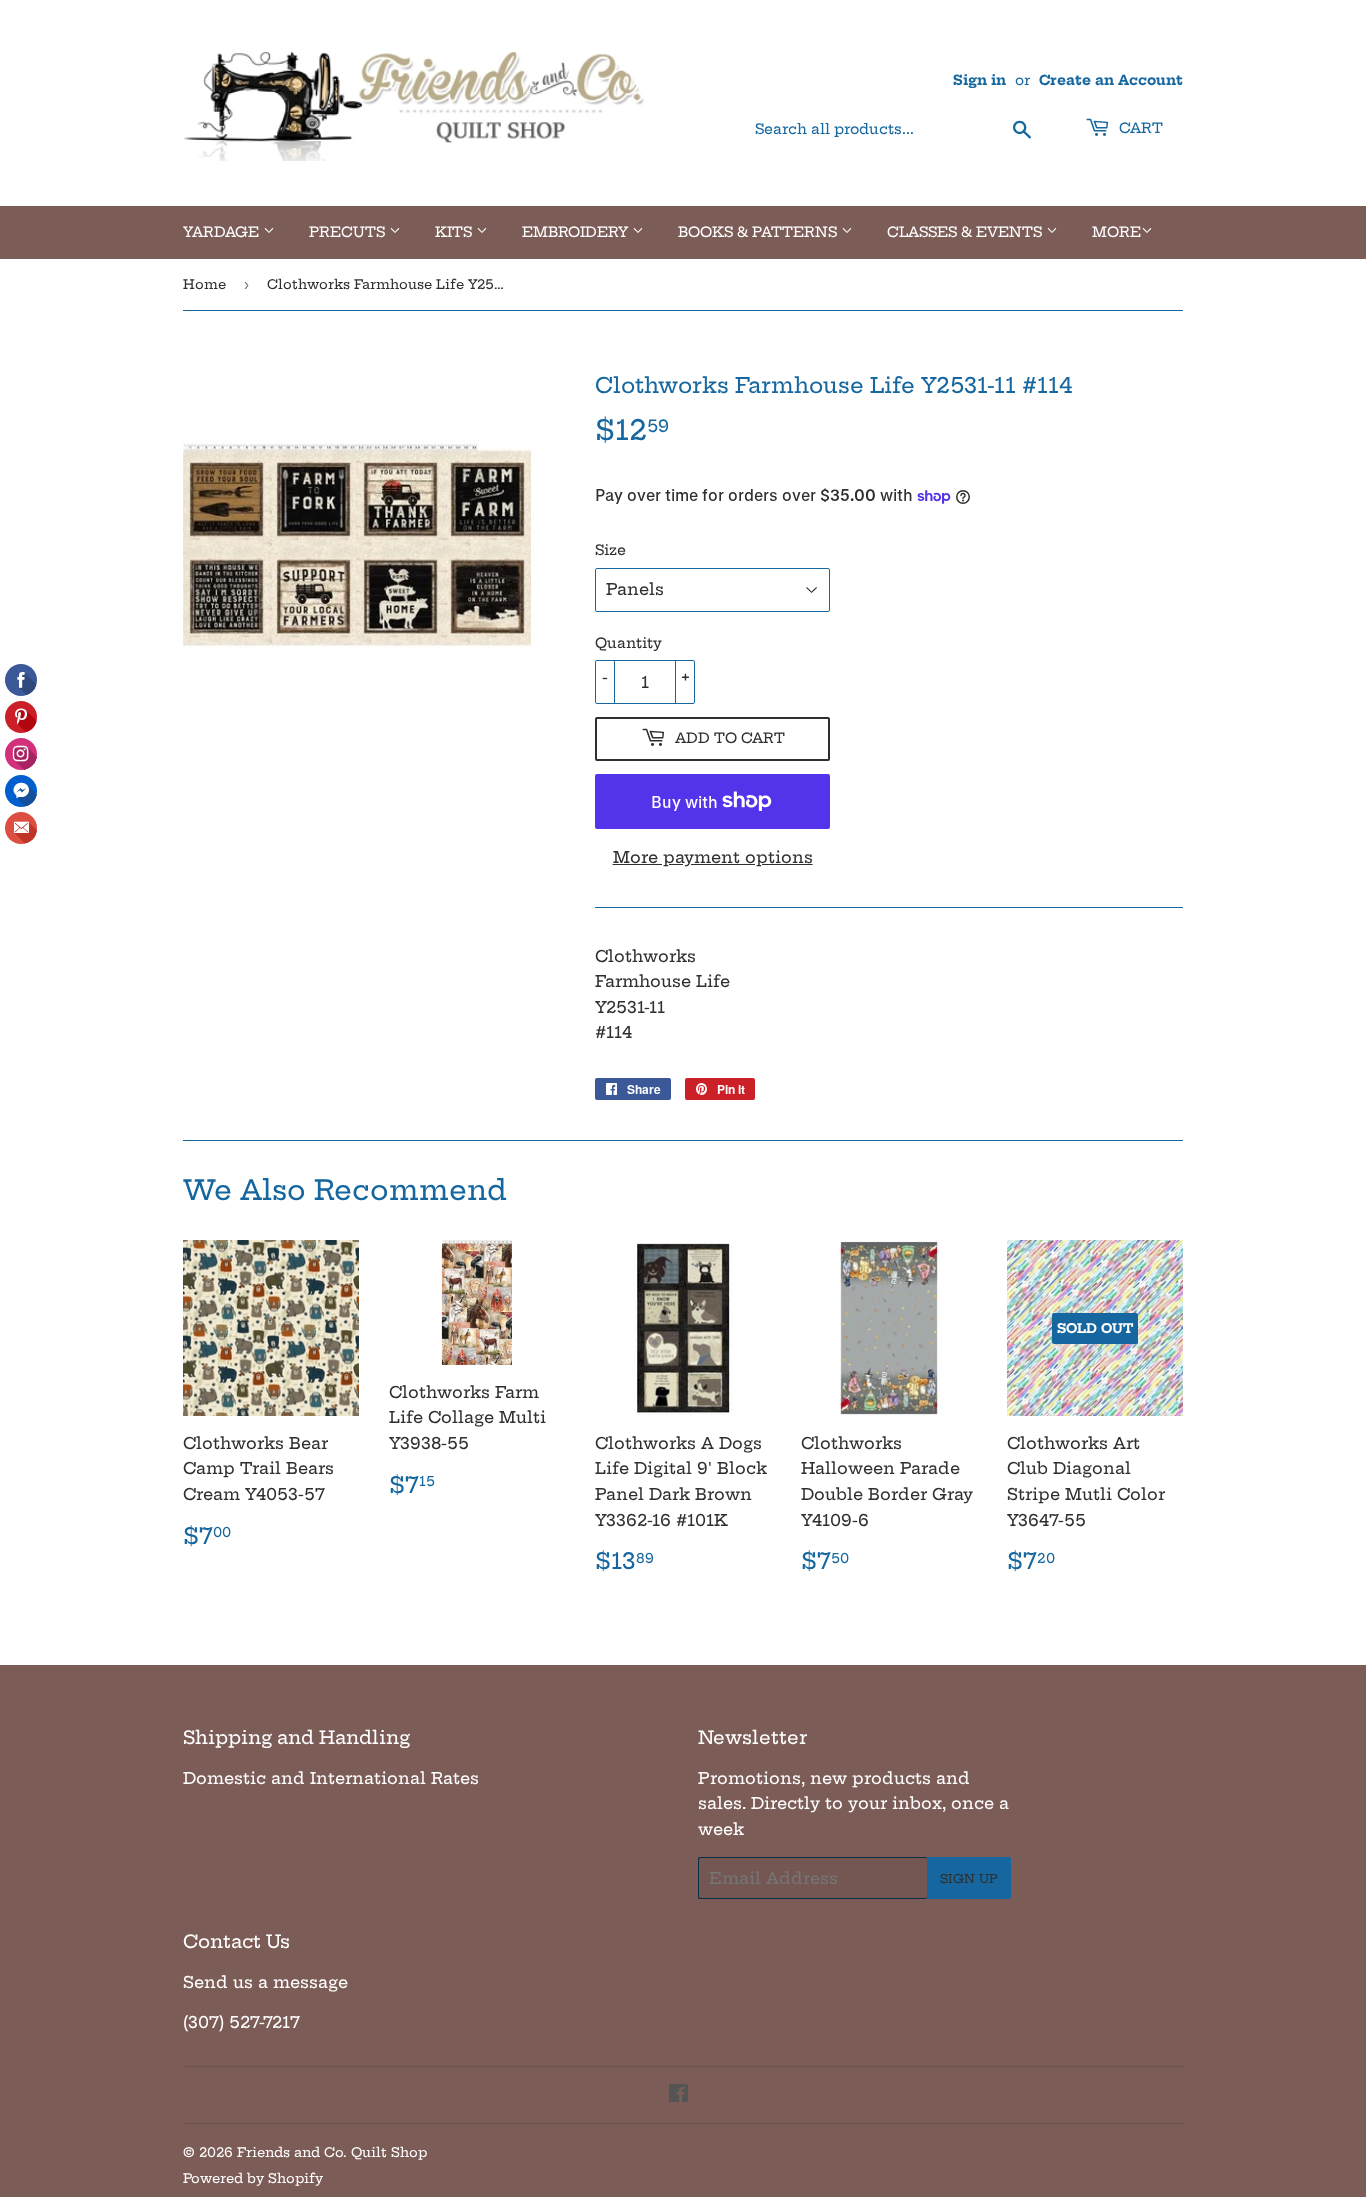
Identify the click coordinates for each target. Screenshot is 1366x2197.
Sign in (979, 80)
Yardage (223, 232)
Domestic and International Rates (331, 1778)
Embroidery (577, 232)
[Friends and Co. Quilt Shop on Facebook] (678, 2095)
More (1116, 232)
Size (610, 550)
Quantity (628, 643)
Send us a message (265, 1982)
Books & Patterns (759, 232)
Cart (1139, 128)
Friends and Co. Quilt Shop (332, 2152)
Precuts (349, 232)
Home (204, 284)
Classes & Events (966, 232)
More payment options (713, 857)
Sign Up (969, 1878)
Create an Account (1111, 80)
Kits (455, 232)
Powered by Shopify (253, 2178)
